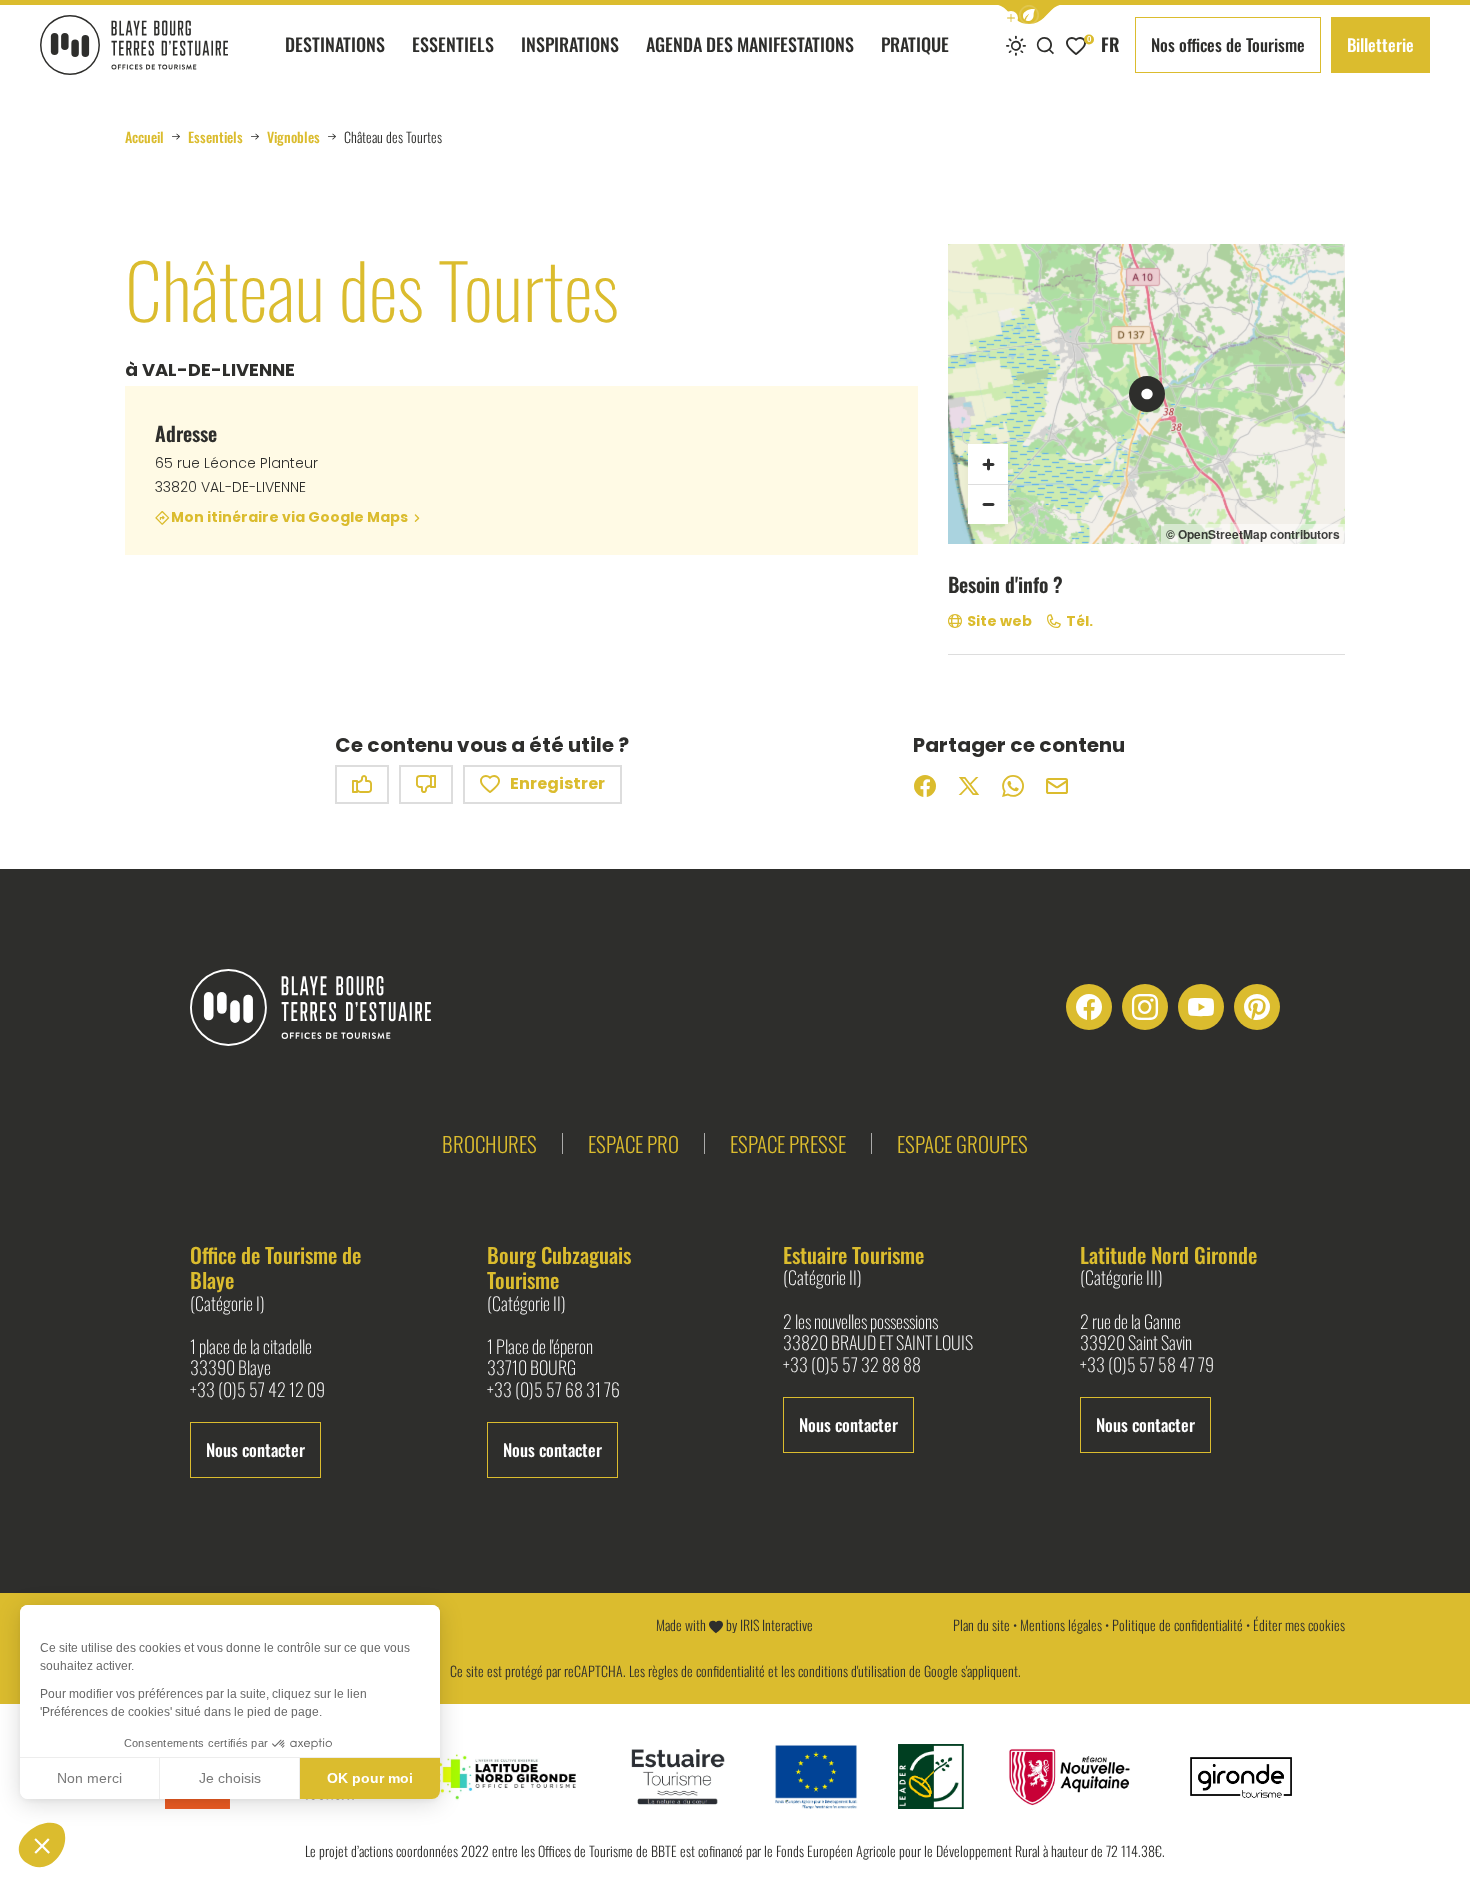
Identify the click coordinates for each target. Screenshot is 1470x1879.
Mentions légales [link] (1061, 1624)
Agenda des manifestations (750, 44)
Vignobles (293, 137)
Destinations (335, 44)
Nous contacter (255, 1449)
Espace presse (788, 1143)
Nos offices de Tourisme (1228, 44)
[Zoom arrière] (988, 504)
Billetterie (1380, 44)
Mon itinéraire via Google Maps (289, 517)
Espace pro (633, 1143)
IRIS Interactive (776, 1624)
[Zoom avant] (988, 464)
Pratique (915, 44)
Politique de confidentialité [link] (1177, 1624)
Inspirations (570, 44)
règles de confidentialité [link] (706, 1670)
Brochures (489, 1143)
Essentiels (453, 44)
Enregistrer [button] (557, 783)
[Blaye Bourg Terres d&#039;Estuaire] (326, 1007)
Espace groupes (962, 1143)
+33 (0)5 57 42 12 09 (257, 1390)
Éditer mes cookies (1299, 1624)
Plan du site (981, 1624)
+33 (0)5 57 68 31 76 (553, 1390)
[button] (1029, 14)
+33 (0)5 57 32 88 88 (852, 1365)
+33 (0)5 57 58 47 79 (1147, 1365)
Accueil (144, 137)
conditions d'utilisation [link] (852, 1670)
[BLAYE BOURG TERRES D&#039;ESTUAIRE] (134, 45)
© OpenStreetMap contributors (1253, 534)
